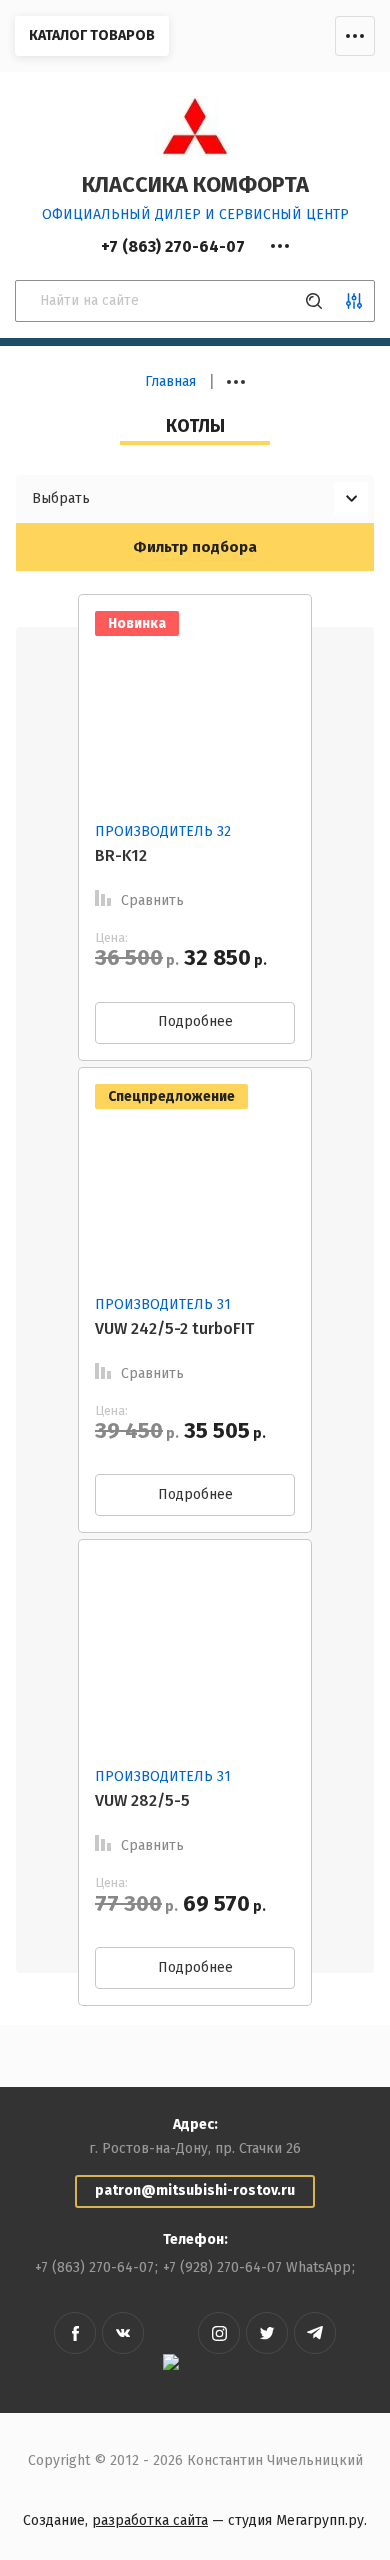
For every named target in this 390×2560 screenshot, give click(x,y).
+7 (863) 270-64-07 (94, 2267)
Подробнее (195, 1021)
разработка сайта (150, 2520)
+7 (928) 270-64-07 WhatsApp (257, 2267)
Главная (170, 381)
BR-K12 (121, 855)
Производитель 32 (163, 831)
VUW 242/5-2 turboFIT (174, 1328)
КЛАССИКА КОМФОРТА (195, 184)
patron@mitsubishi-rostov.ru (195, 2190)
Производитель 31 (163, 1304)
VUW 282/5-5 (142, 1800)
